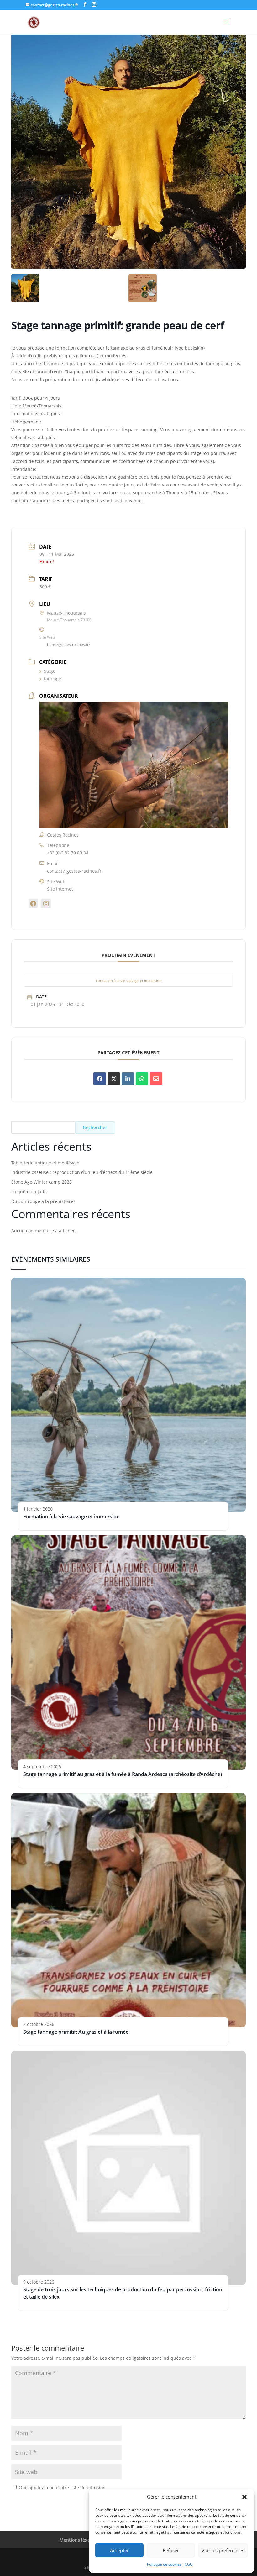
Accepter (119, 2550)
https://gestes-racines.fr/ (68, 645)
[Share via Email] (156, 1079)
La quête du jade (29, 1192)
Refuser (171, 2550)
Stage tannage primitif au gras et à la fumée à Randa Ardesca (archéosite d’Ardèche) (123, 1774)
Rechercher (95, 1127)
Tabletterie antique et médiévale (45, 1163)
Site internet (60, 889)
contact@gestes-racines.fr (74, 871)
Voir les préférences (223, 2550)
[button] (244, 2497)
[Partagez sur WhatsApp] (142, 1079)
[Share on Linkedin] (128, 1079)
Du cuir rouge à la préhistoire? (43, 1201)
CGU (189, 2564)
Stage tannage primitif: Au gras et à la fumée (76, 2032)
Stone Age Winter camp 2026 (42, 1182)
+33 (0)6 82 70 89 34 (68, 853)
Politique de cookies (164, 2564)
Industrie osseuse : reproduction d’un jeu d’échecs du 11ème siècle (82, 1172)
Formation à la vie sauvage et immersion (129, 981)
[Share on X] (114, 1079)
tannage (52, 678)
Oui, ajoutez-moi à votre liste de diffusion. (62, 2487)
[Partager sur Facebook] (100, 1079)
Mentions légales (78, 2540)
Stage (50, 671)
